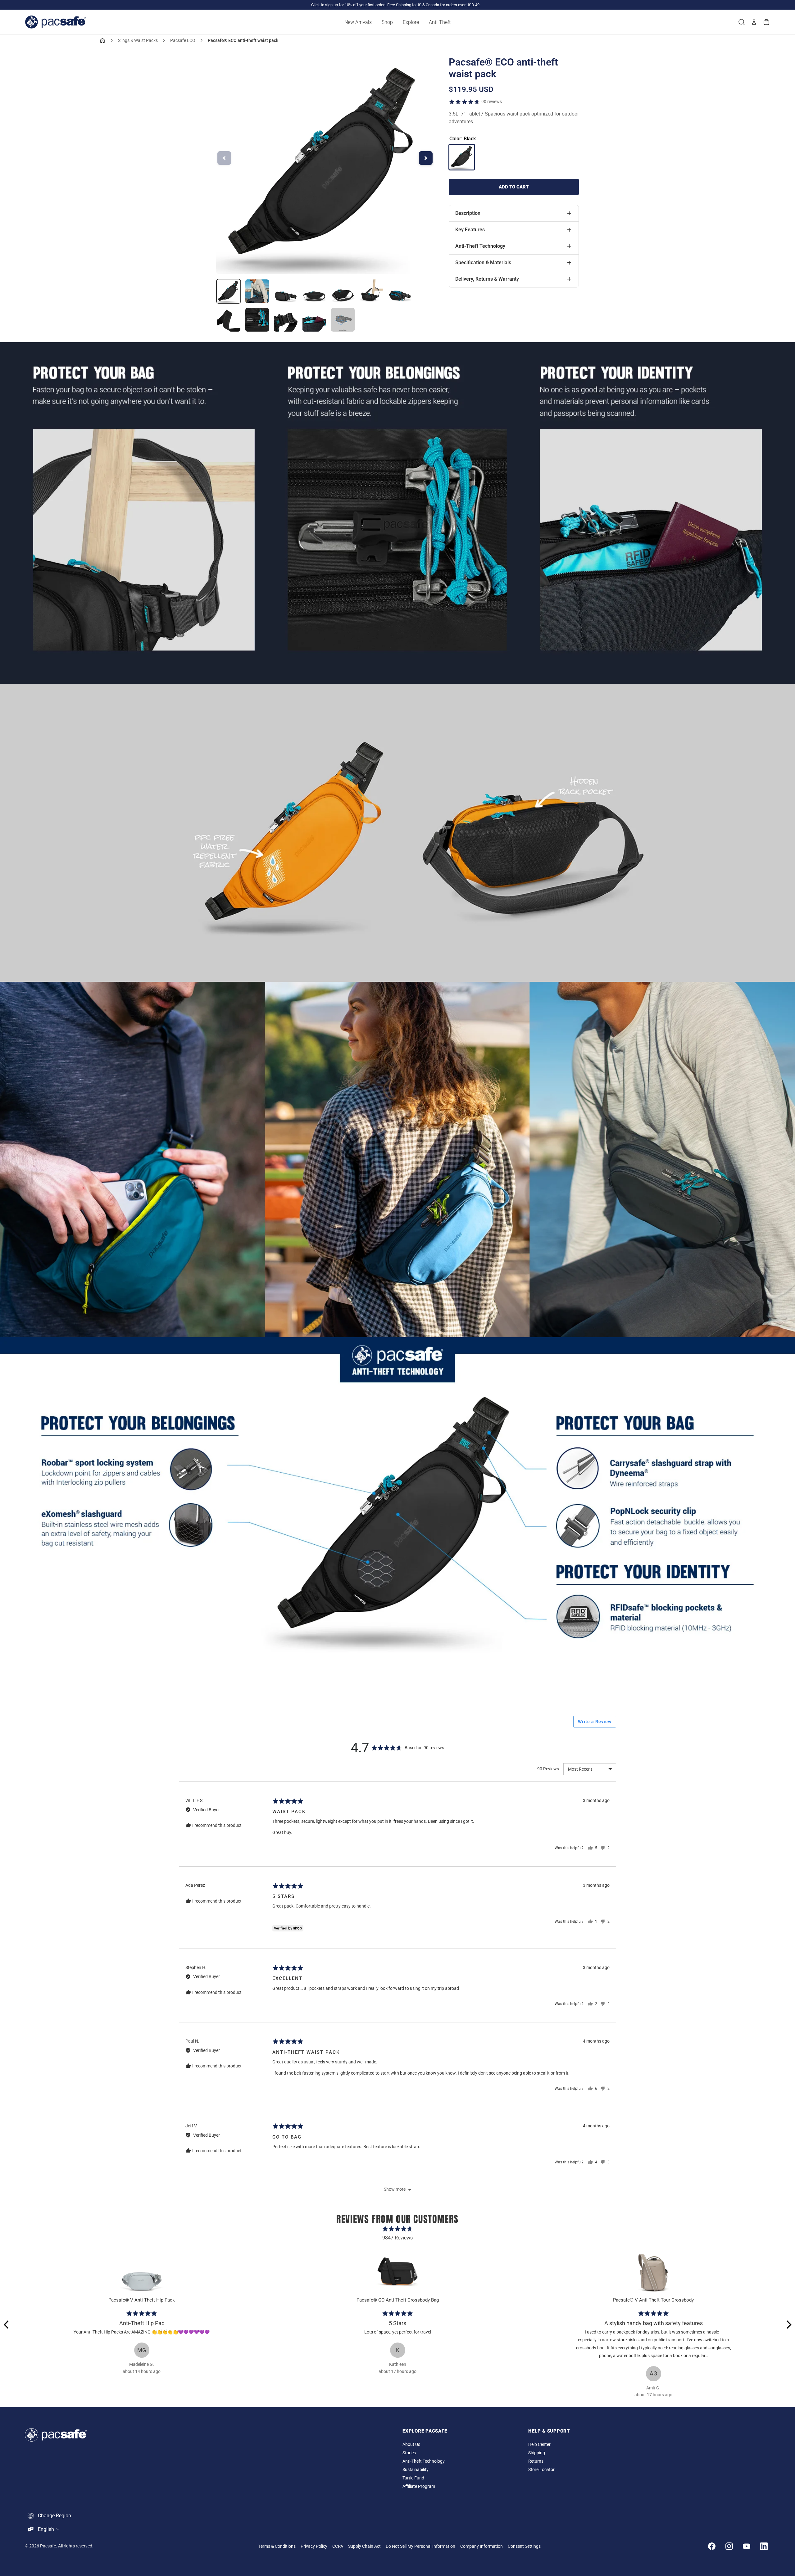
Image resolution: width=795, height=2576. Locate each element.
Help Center (539, 2445)
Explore (411, 22)
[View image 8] (229, 320)
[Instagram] (729, 2546)
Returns (536, 2461)
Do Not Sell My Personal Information (420, 2546)
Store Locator (541, 2470)
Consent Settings (524, 2546)
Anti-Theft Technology (424, 2461)
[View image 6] (371, 291)
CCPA (338, 2546)
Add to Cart (514, 187)
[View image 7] (400, 291)
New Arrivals (358, 22)
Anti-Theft (440, 22)
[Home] (102, 40)
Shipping (537, 2453)
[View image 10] (286, 320)
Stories (409, 2453)
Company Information (482, 2546)
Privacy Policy (314, 2546)
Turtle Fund (413, 2478)
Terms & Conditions (277, 2546)
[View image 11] (314, 320)
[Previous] (7, 2325)
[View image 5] (343, 291)
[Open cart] (766, 22)
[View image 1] (229, 291)
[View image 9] (257, 320)
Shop (387, 22)
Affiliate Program (419, 2486)
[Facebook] (712, 2546)
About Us (411, 2445)
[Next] (788, 2325)
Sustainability (416, 2470)
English (46, 2529)
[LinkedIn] (764, 2546)
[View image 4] (314, 291)
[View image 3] (286, 291)
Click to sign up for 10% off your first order (348, 5)
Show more (395, 2189)
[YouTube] (747, 2546)
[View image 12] (343, 320)
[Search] (742, 22)
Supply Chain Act (364, 2546)
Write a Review (595, 1722)
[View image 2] (257, 291)
